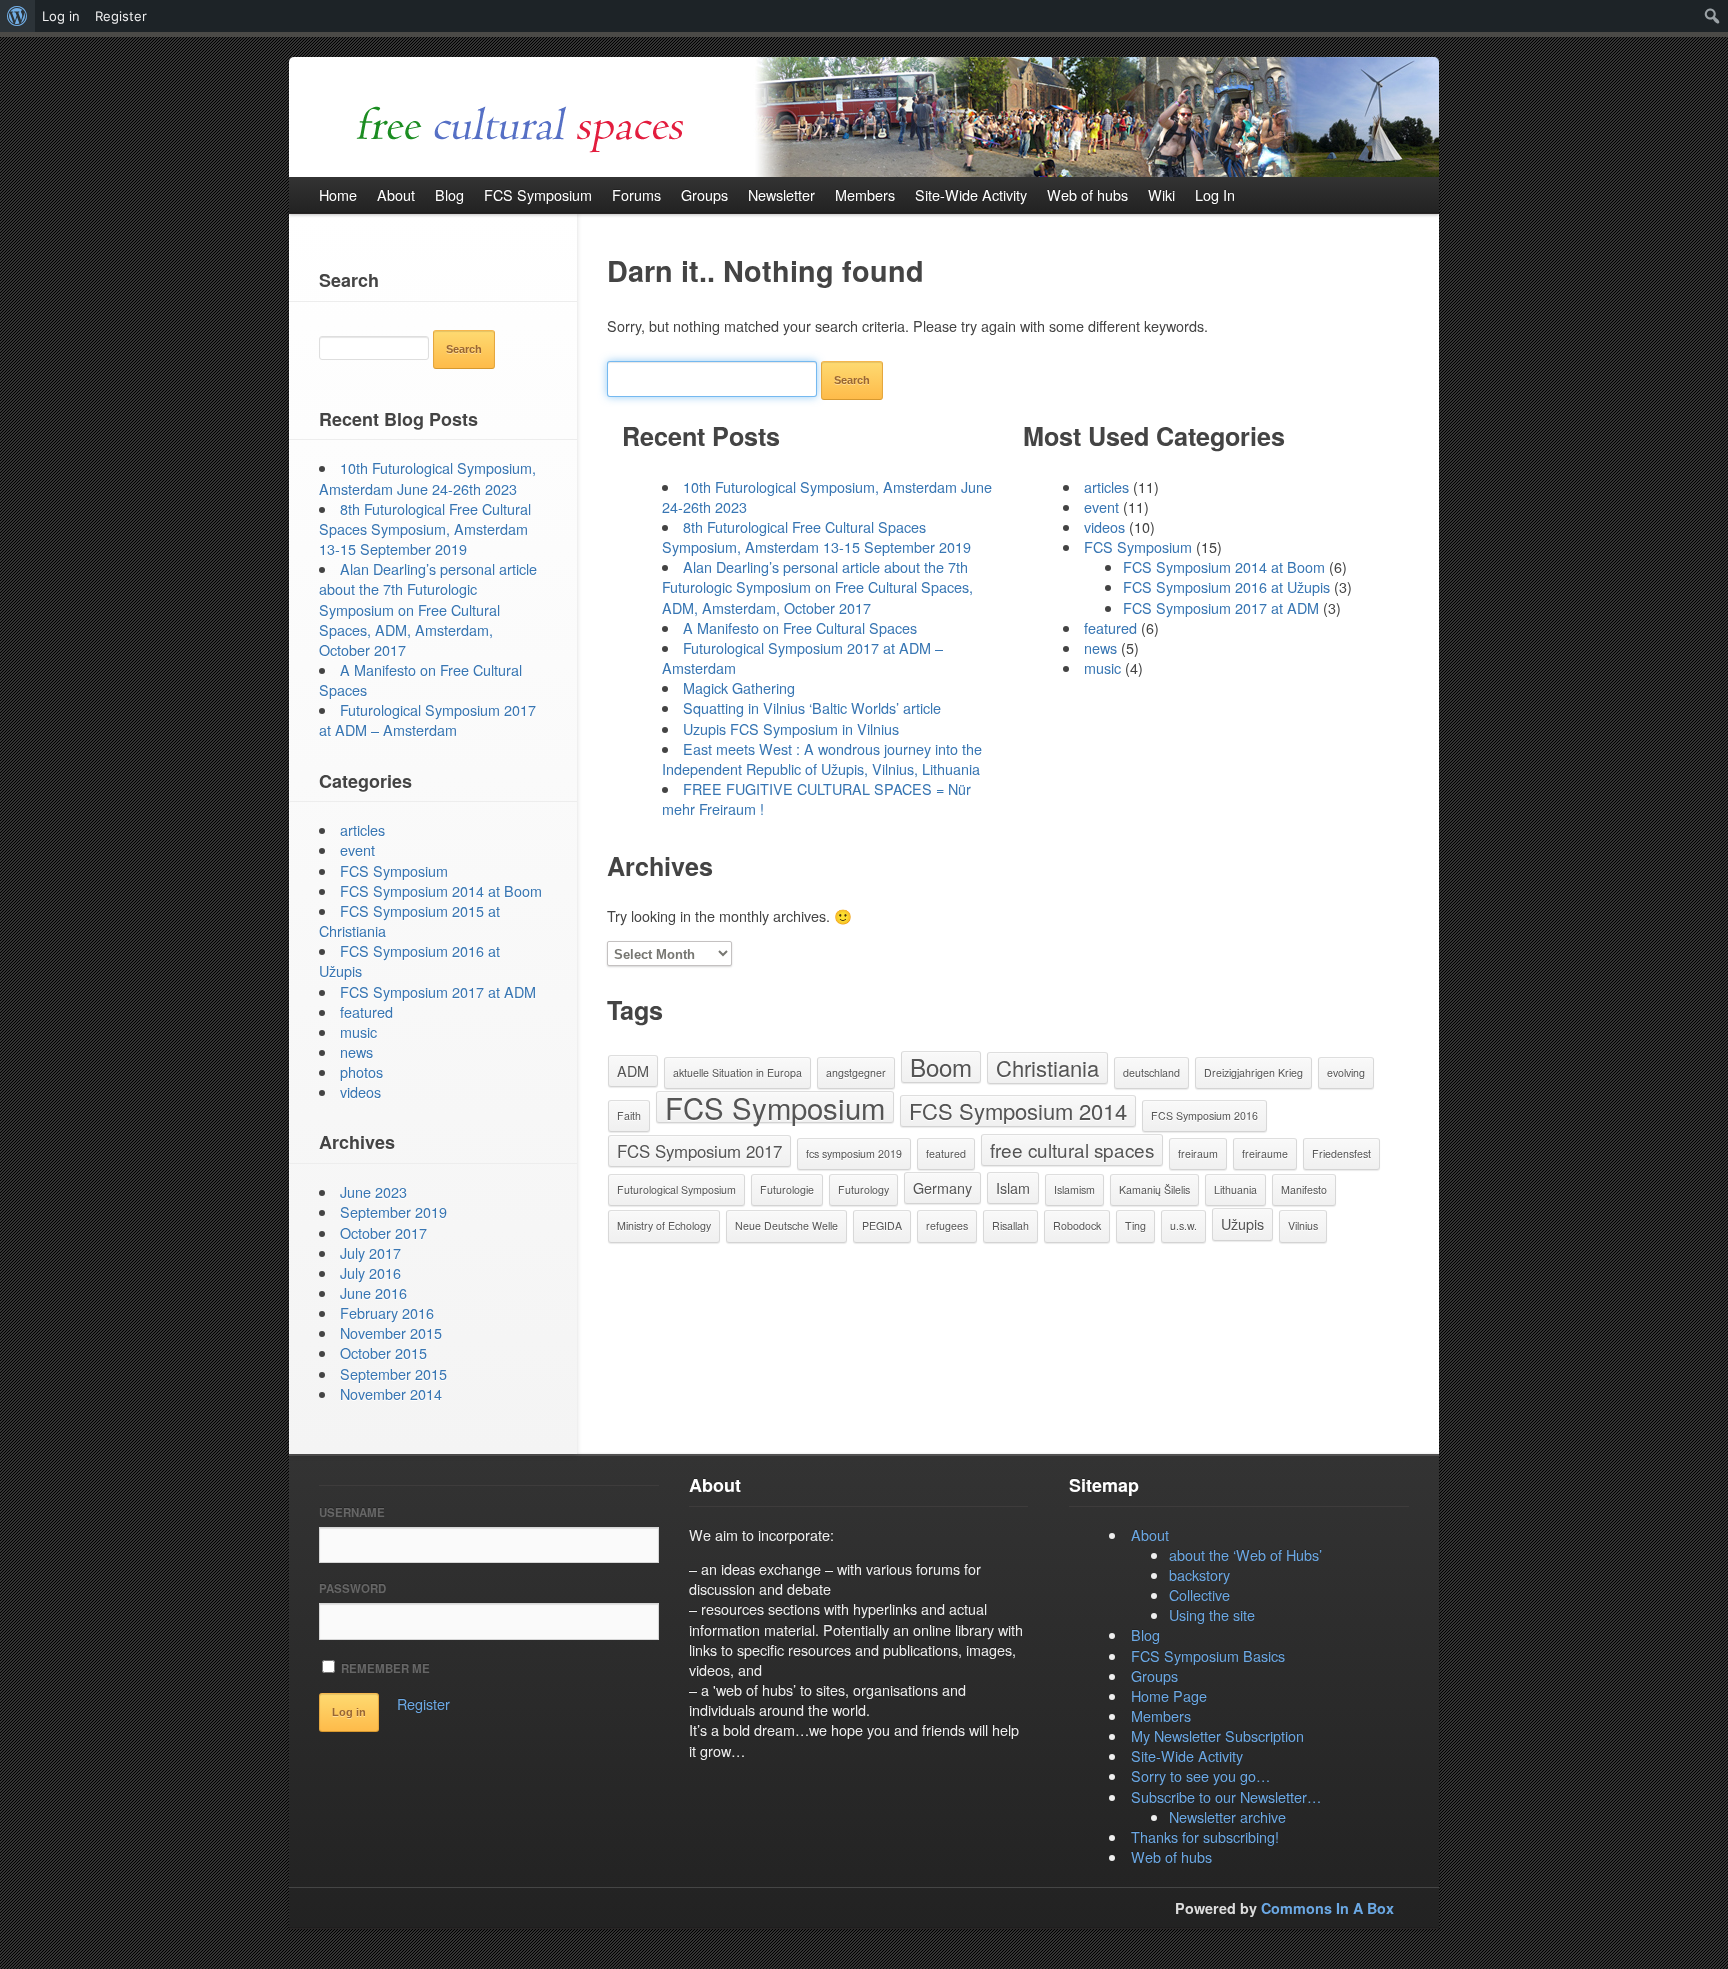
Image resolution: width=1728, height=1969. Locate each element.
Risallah (1010, 1225)
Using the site (1212, 1614)
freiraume (1265, 1153)
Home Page (1169, 1695)
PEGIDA (882, 1225)
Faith (629, 1115)
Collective (1199, 1594)
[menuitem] (17, 16)
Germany (942, 1187)
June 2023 (373, 1191)
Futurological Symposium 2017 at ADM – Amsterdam (802, 657)
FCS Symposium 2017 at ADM (1221, 607)
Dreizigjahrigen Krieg (1253, 1072)
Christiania (1047, 1067)
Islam (1013, 1187)
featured (1110, 627)
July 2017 (370, 1252)
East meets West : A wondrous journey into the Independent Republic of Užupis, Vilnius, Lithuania (822, 758)
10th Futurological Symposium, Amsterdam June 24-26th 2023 (827, 496)
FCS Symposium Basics (1208, 1655)
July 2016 (370, 1272)
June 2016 (373, 1292)
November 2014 (391, 1393)
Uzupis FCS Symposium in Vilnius (791, 728)
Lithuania (1235, 1189)
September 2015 (393, 1373)
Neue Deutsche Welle (786, 1225)
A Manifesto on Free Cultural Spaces (800, 627)
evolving (1346, 1072)
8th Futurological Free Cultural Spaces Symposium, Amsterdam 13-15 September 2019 (816, 536)
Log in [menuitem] (61, 16)
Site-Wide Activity (1187, 1755)
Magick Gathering (739, 687)
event (1101, 506)
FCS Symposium (1138, 546)
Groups (1154, 1675)
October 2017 (383, 1232)
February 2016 (387, 1312)
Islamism (1074, 1189)
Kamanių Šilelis (1154, 1189)
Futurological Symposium (676, 1189)
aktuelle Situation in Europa (737, 1072)
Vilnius (1303, 1225)
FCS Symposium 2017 (699, 1151)
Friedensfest (1341, 1153)
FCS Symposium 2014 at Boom (1224, 566)
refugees (947, 1225)
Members (1161, 1715)
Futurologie (787, 1189)
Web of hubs (1171, 1856)
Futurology (863, 1189)
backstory (1199, 1574)
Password (352, 1588)
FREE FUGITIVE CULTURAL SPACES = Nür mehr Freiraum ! (816, 798)
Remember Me (384, 1668)
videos (1104, 526)
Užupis (1242, 1223)
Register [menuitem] (121, 16)
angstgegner (856, 1072)
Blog (1145, 1634)
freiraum (1198, 1153)
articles (1106, 486)
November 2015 (391, 1332)
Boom (941, 1067)
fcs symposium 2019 (854, 1153)
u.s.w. (1183, 1225)
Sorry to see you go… (1200, 1775)
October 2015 (383, 1352)
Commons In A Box (1327, 1908)
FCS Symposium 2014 (1018, 1110)
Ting (1135, 1225)
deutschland (1151, 1072)
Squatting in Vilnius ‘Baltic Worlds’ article (812, 707)
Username (352, 1512)
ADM (633, 1070)
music (1102, 667)
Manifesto (1304, 1189)
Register (423, 1703)
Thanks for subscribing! (1205, 1836)
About (1150, 1534)
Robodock (1077, 1225)
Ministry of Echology (664, 1225)
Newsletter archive (1227, 1816)
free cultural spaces (1072, 1149)
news (1100, 647)
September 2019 (393, 1211)
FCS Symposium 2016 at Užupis (1226, 586)
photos (361, 1071)
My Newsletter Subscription (1217, 1735)
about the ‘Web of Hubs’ (1245, 1554)
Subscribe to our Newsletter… (1226, 1796)
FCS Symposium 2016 (1204, 1115)
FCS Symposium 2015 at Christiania (409, 920)
